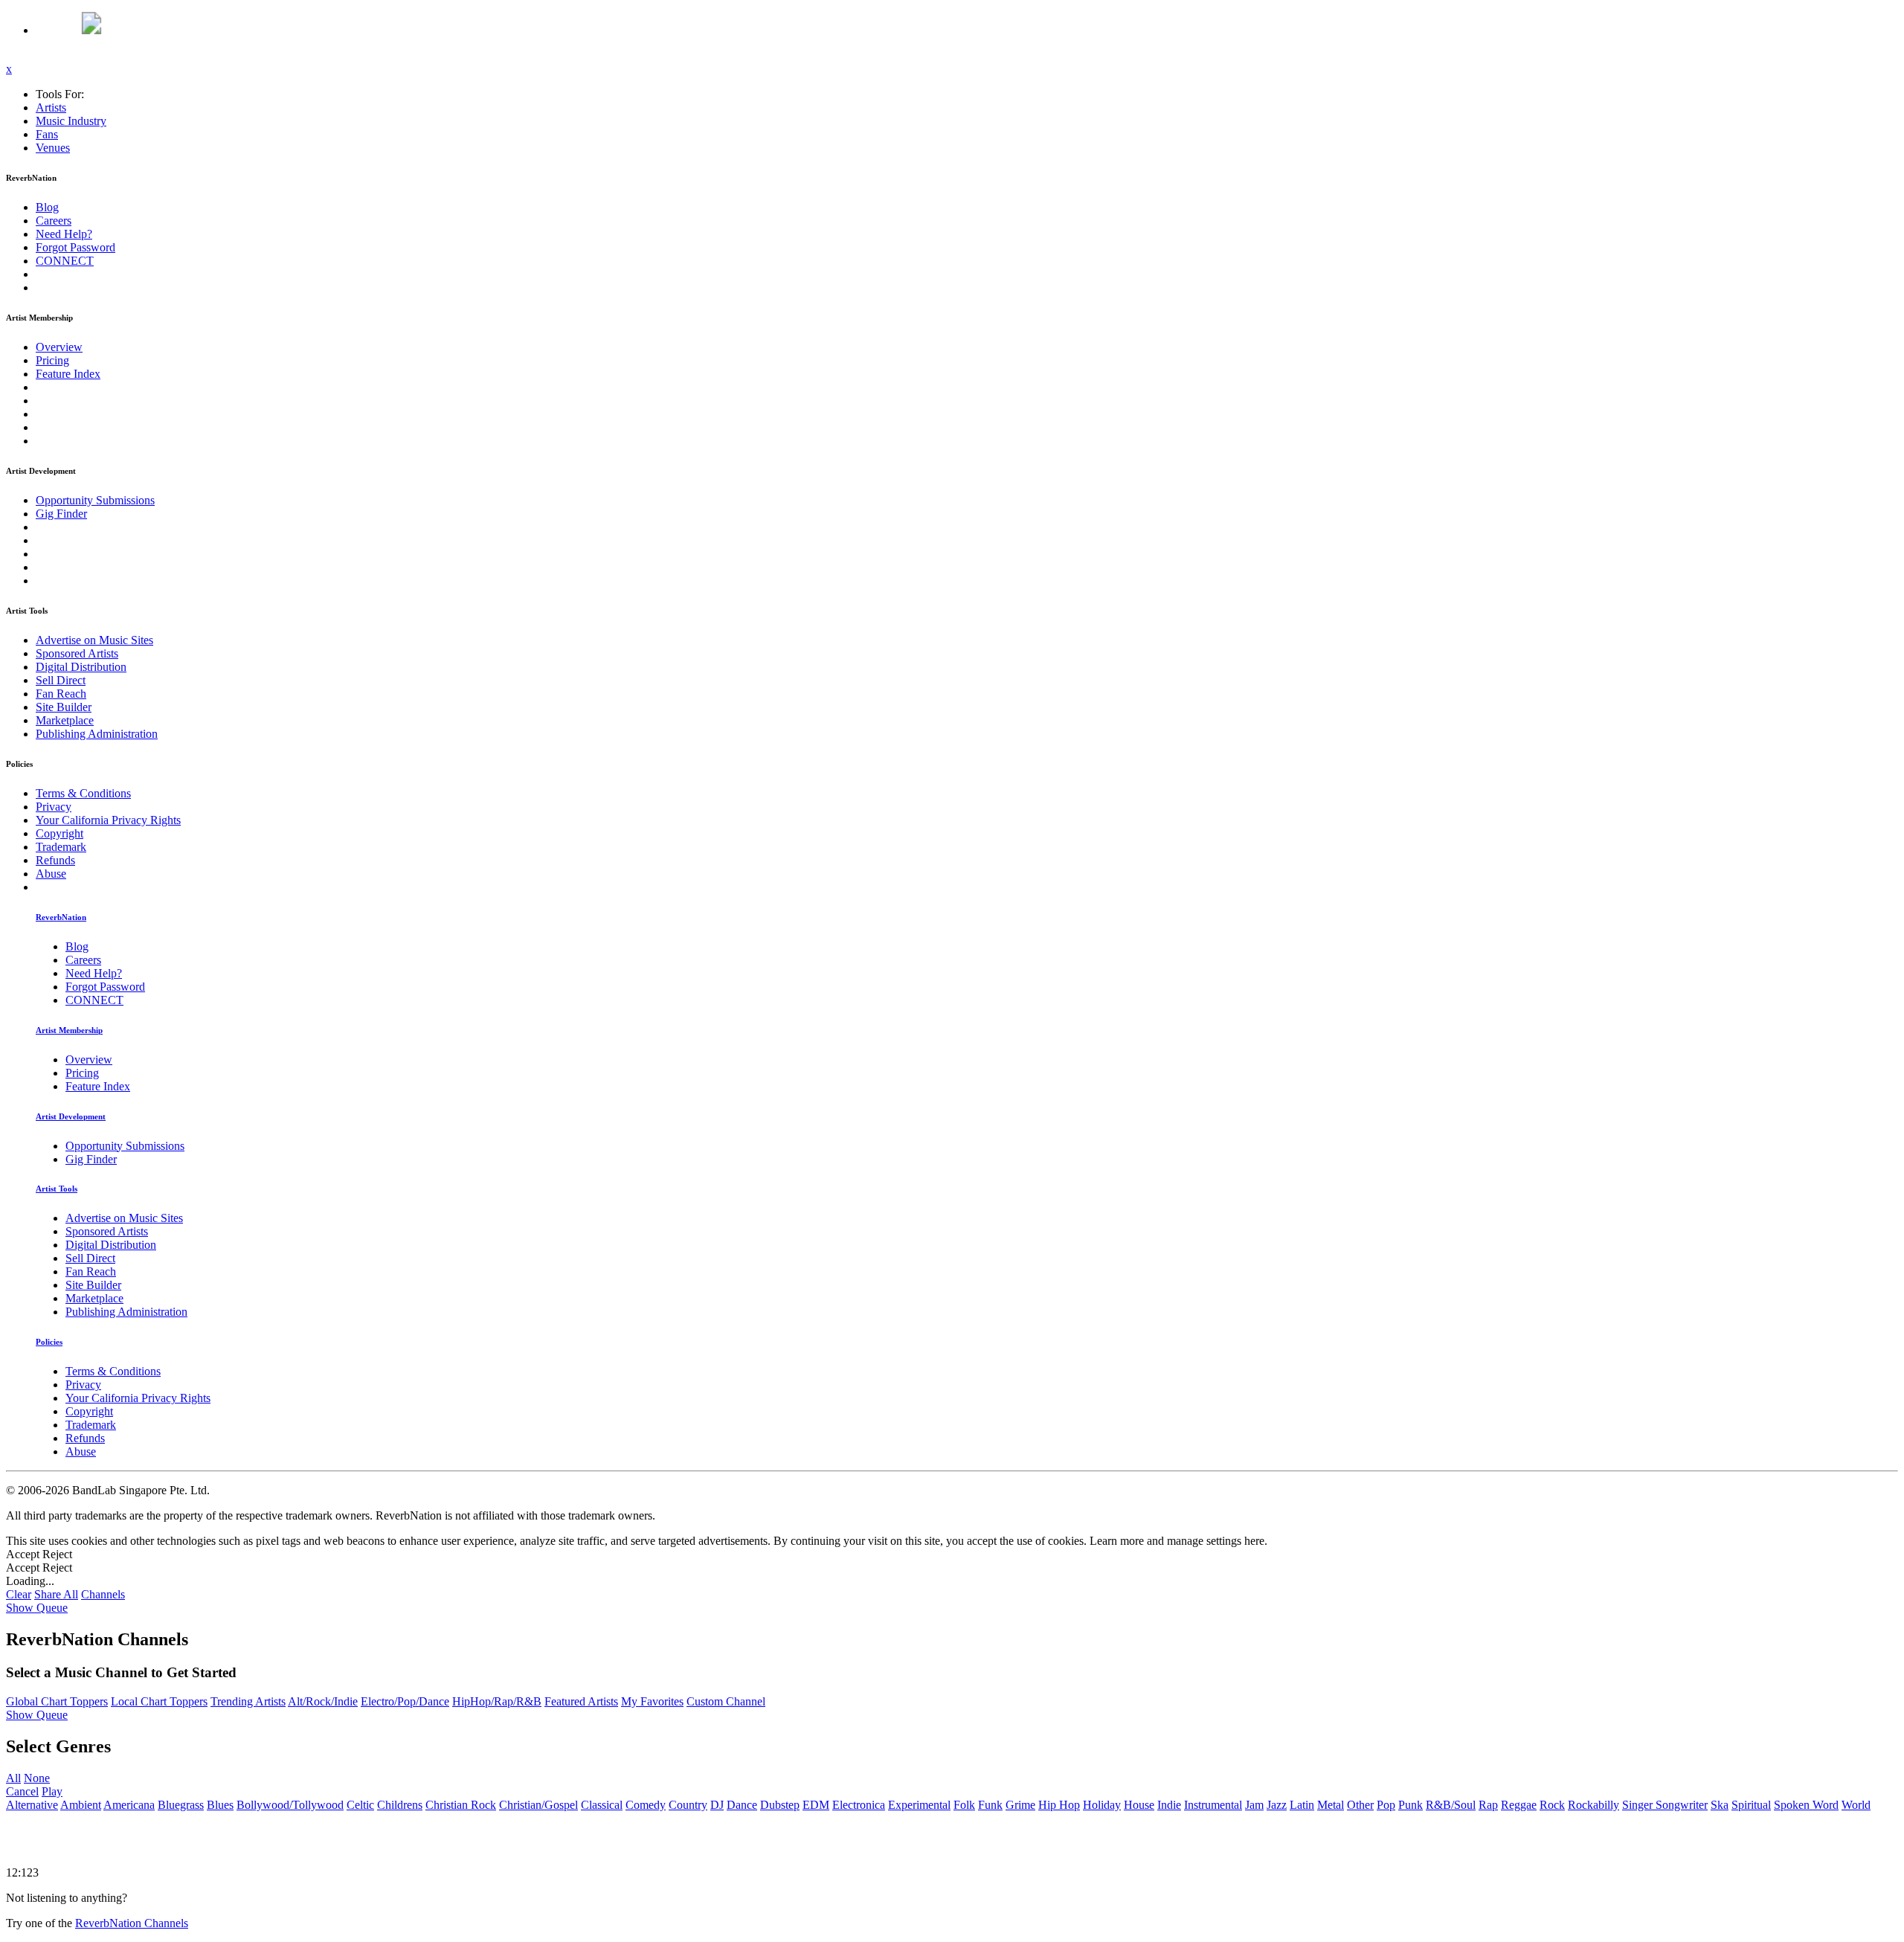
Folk (964, 1805)
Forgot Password (75, 247)
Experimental (919, 1805)
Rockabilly (1593, 1805)
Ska (1720, 1805)
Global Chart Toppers (57, 1701)
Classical (602, 1805)
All (13, 1778)
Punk (1411, 1805)
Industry (71, 121)
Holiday (1102, 1805)
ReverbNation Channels (132, 1923)
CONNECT (65, 261)
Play (52, 1791)
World (1856, 1805)
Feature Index (68, 374)
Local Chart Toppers (159, 1701)
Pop (1386, 1805)
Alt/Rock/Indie (323, 1701)
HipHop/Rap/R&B (497, 1701)
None (37, 1778)
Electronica (859, 1805)
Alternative (32, 1805)
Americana (129, 1805)
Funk (990, 1805)
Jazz (1277, 1805)
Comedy (646, 1805)
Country (688, 1805)
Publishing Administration (97, 734)
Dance (742, 1805)
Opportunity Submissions (95, 500)
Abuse (51, 874)
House (1139, 1805)
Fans (47, 134)
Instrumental (1213, 1805)
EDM (816, 1805)
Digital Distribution (81, 667)
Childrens (400, 1805)
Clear (19, 1594)
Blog (47, 207)
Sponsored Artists (77, 653)
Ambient (81, 1805)
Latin (1302, 1805)
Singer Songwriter (1665, 1805)
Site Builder (64, 707)
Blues (220, 1805)
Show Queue (37, 1608)
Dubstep (780, 1805)
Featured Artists (581, 1701)
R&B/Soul (1451, 1805)
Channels (103, 1594)
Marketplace (65, 720)
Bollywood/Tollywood (290, 1805)
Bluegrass (181, 1805)
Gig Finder (61, 514)
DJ (717, 1805)
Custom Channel (726, 1701)
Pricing (52, 360)
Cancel (22, 1791)
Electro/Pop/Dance (405, 1701)
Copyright (59, 833)
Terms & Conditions (83, 793)
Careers (54, 221)
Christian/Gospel (538, 1805)
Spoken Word (1806, 1805)
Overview (59, 347)
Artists (51, 107)
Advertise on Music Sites (94, 640)
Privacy (54, 807)
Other (1360, 1805)
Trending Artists (248, 1701)
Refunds (55, 860)
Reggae (1519, 1805)
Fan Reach (61, 694)
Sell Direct (61, 680)
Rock (1552, 1805)
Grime (1020, 1805)
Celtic (360, 1805)
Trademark (61, 847)
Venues (53, 148)
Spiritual (1751, 1805)
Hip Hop (1059, 1805)
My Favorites (652, 1701)
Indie (1169, 1805)
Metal (1331, 1805)
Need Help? (64, 234)
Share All (56, 1594)
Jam (1254, 1805)
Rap (1488, 1805)
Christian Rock (461, 1805)
